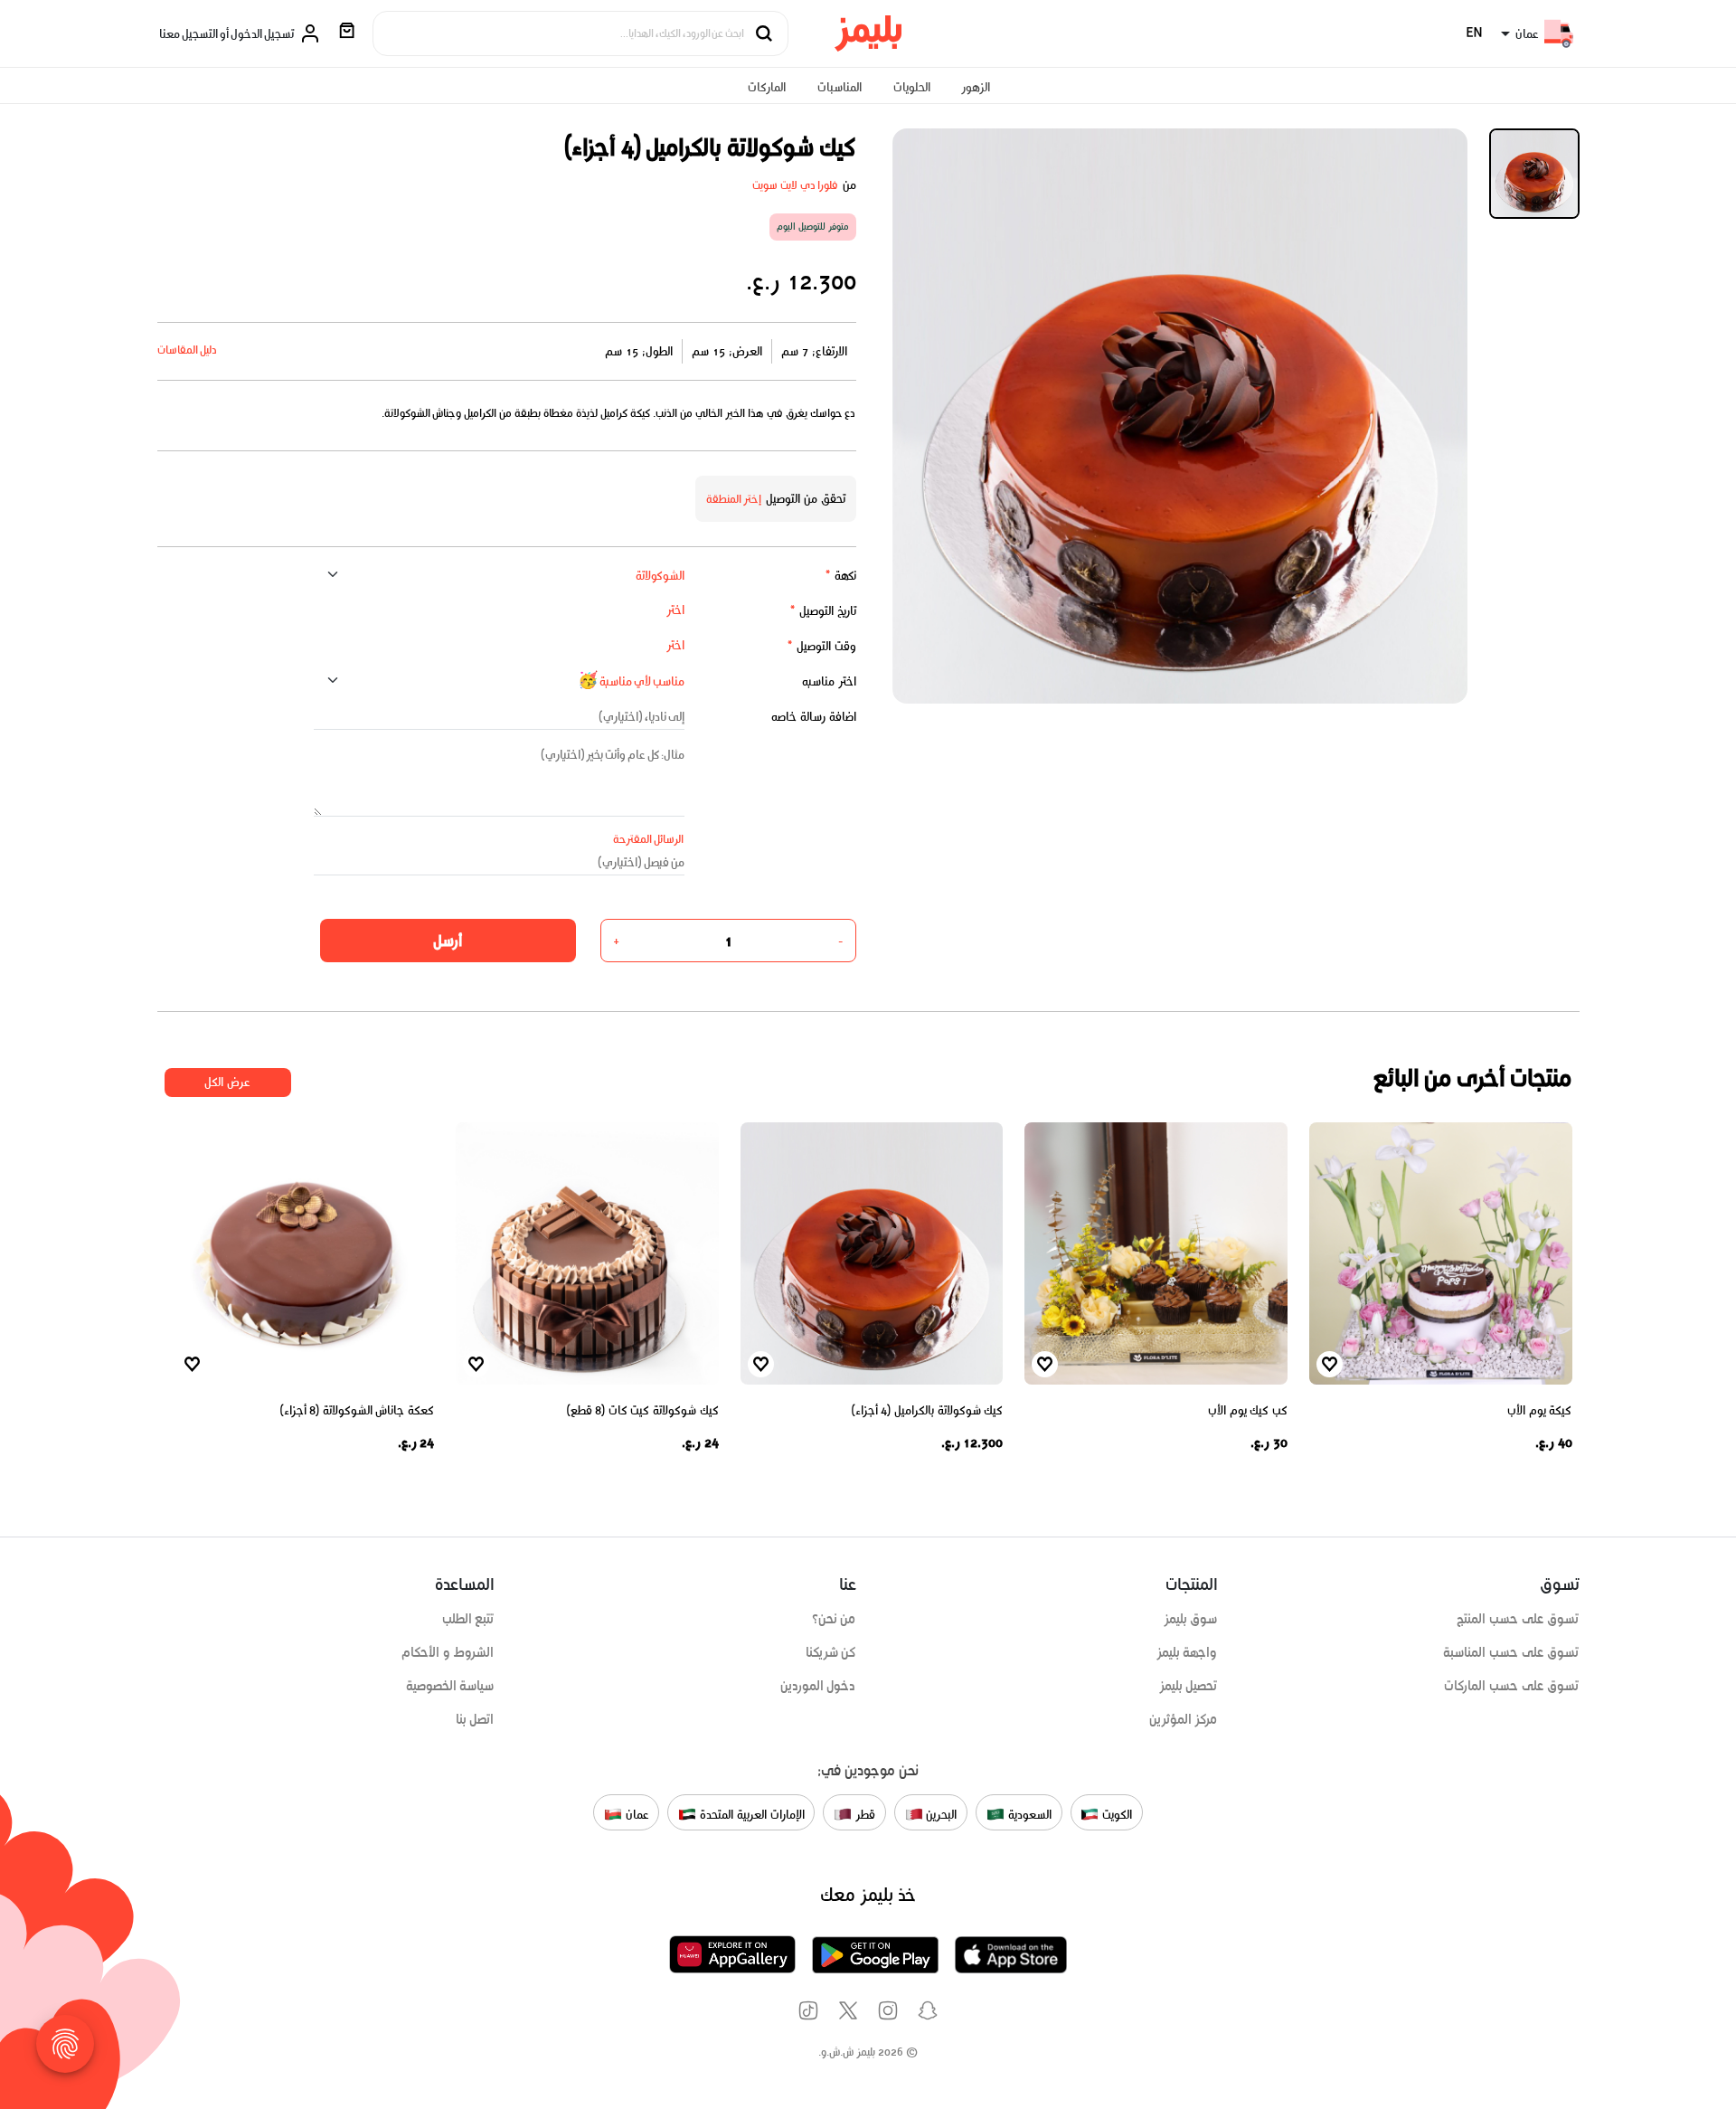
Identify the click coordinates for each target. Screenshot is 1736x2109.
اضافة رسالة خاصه (814, 717)
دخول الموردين (818, 1686)
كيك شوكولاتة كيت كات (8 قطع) (643, 1410)
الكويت (1115, 1814)
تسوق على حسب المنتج (1518, 1619)
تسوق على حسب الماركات (1511, 1686)
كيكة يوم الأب (1539, 1410)
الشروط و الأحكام (448, 1652)
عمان (636, 1814)
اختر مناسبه (829, 681)
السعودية (1028, 1814)
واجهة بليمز (1187, 1652)
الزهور (976, 87)
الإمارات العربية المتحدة (750, 1814)
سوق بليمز (1191, 1619)
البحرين (940, 1814)
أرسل (448, 941)
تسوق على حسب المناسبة (1511, 1652)
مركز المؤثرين (1184, 1719)
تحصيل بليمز (1189, 1686)
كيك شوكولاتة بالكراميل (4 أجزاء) (928, 1410)
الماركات (767, 87)
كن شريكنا (831, 1652)
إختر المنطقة (734, 499)
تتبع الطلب (468, 1619)
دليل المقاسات (188, 350)
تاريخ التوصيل (823, 611)
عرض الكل (227, 1082)
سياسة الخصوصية (450, 1686)
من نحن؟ (834, 1619)
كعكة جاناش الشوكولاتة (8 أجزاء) (358, 1410)
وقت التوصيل (821, 646)
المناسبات (840, 87)
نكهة (840, 576)
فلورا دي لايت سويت (795, 185)
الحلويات (912, 87)
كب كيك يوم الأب (1248, 1410)
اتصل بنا (475, 1719)
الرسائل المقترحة (649, 839)
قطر (863, 1814)
